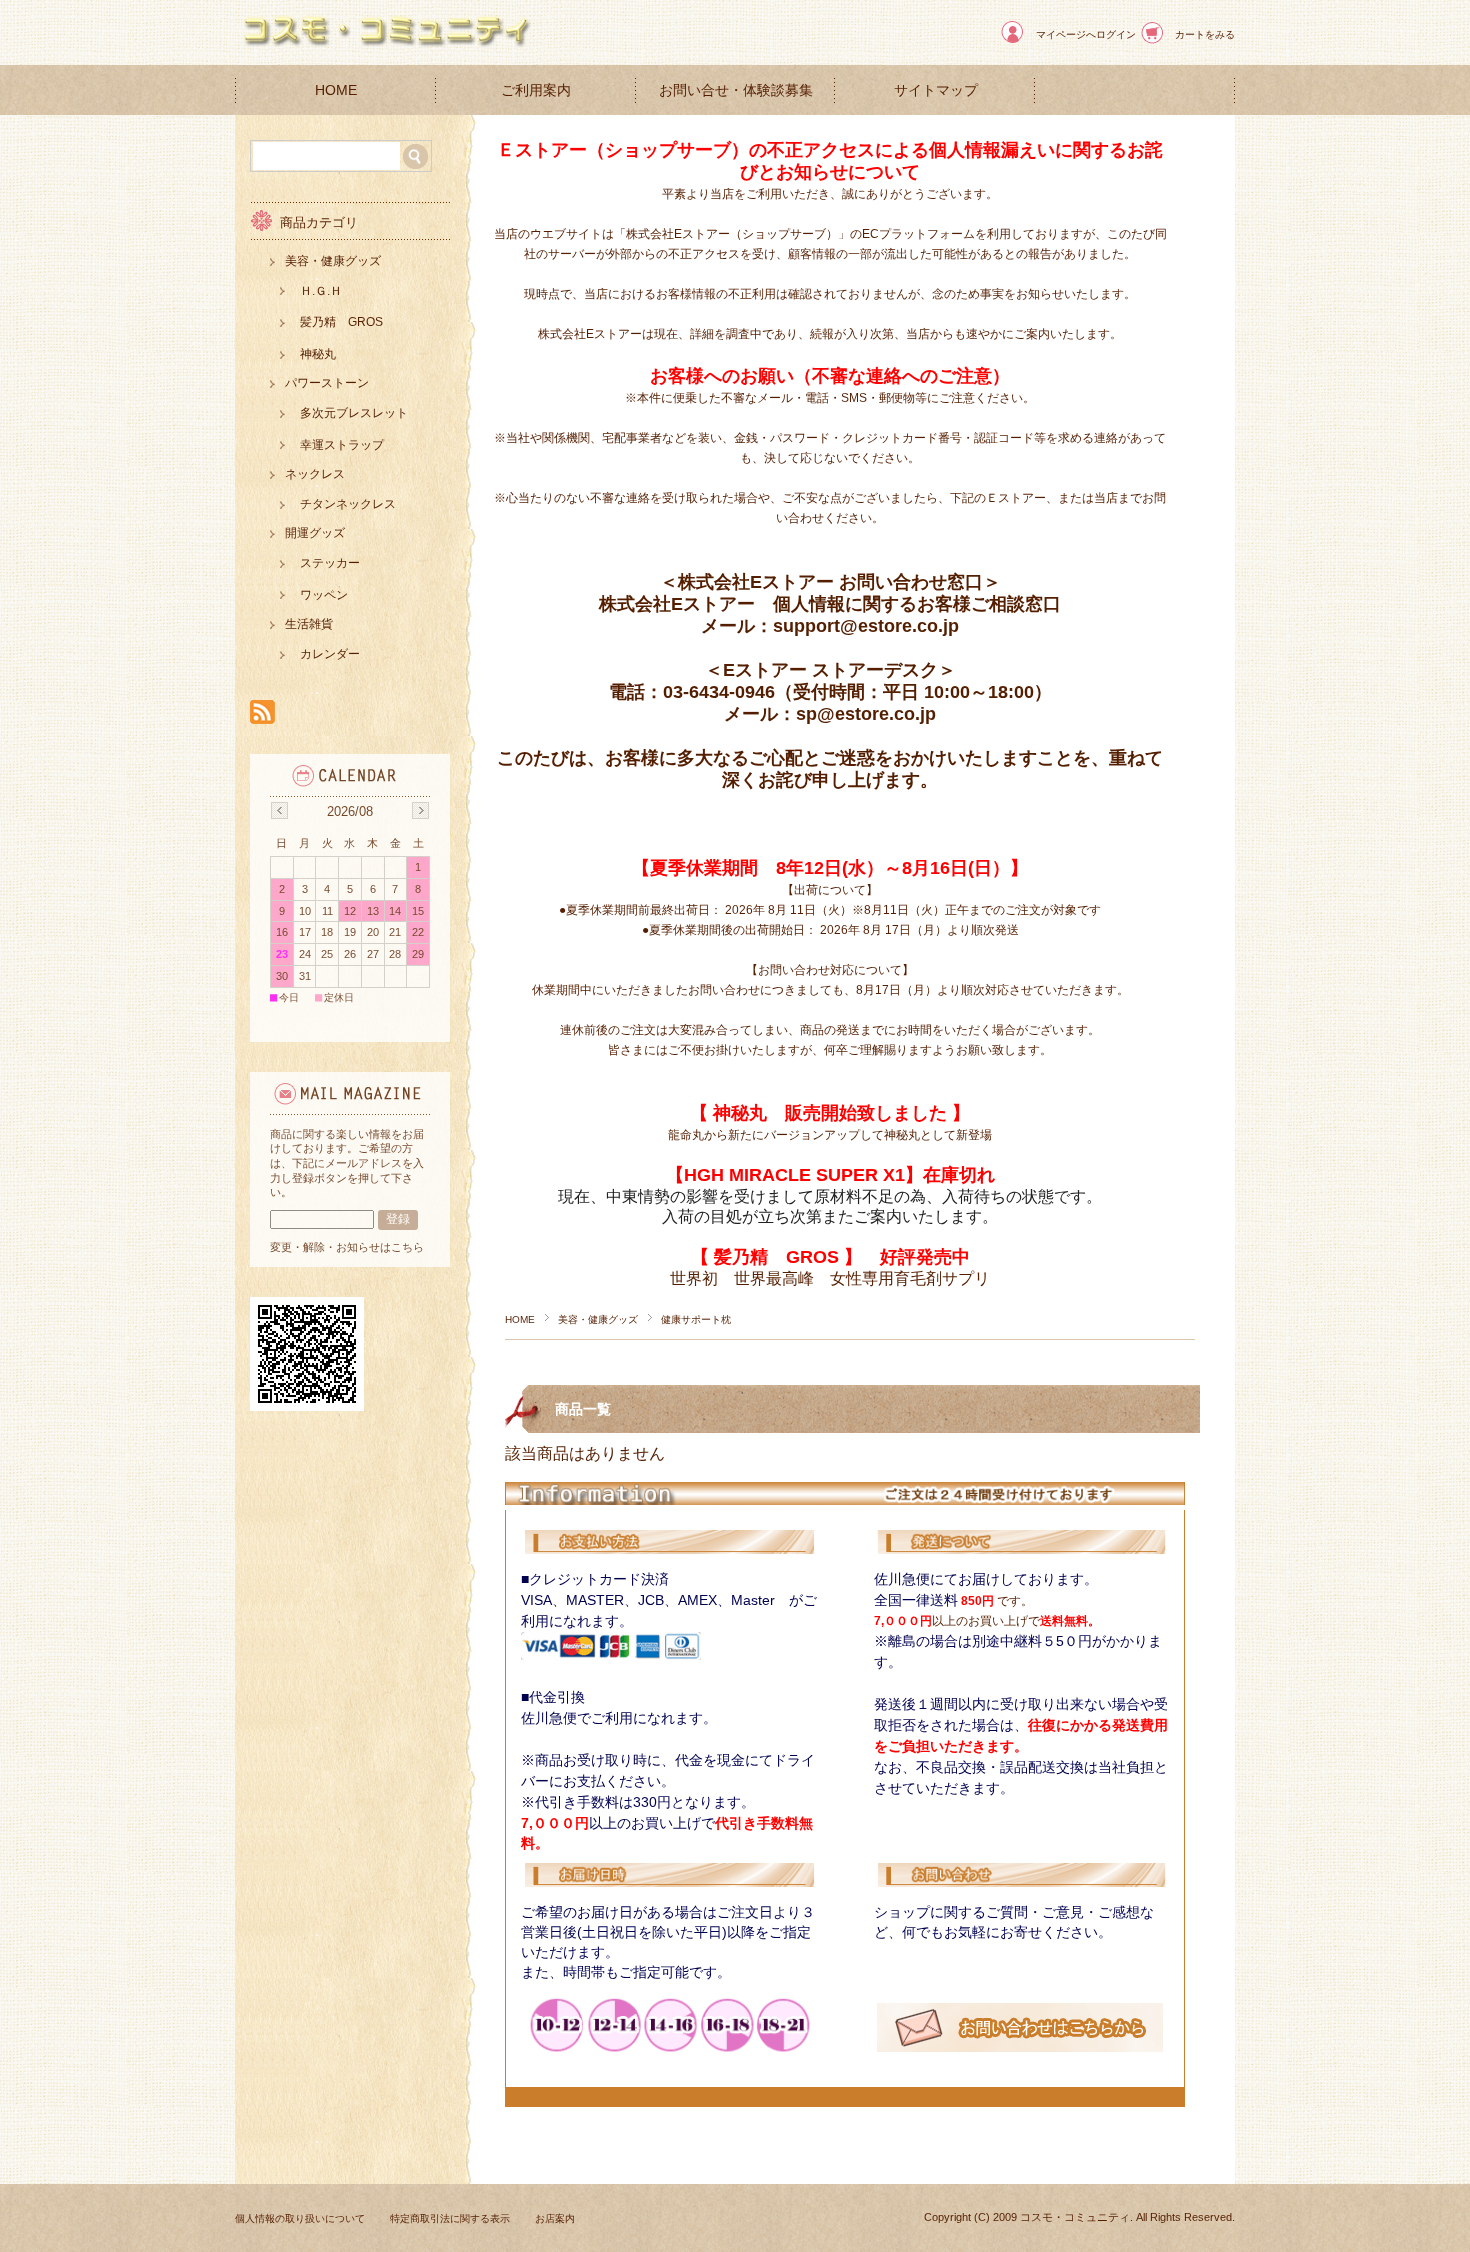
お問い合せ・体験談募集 (736, 90)
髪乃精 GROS (341, 322)
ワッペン (324, 595)
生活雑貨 (309, 624)
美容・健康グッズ (598, 1319)
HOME (336, 90)
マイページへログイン (1086, 34)
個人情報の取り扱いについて (300, 2218)
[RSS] (262, 713)
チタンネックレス (348, 504)
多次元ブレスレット (354, 413)
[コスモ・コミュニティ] (385, 49)
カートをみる (1205, 34)
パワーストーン (327, 383)
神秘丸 (318, 354)
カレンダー (330, 654)
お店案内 (555, 2218)
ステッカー (330, 563)
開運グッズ (315, 533)
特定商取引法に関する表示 (450, 2218)
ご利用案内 (536, 90)
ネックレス (315, 474)
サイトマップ (936, 90)
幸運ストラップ (342, 445)
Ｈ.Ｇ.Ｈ (321, 291)
